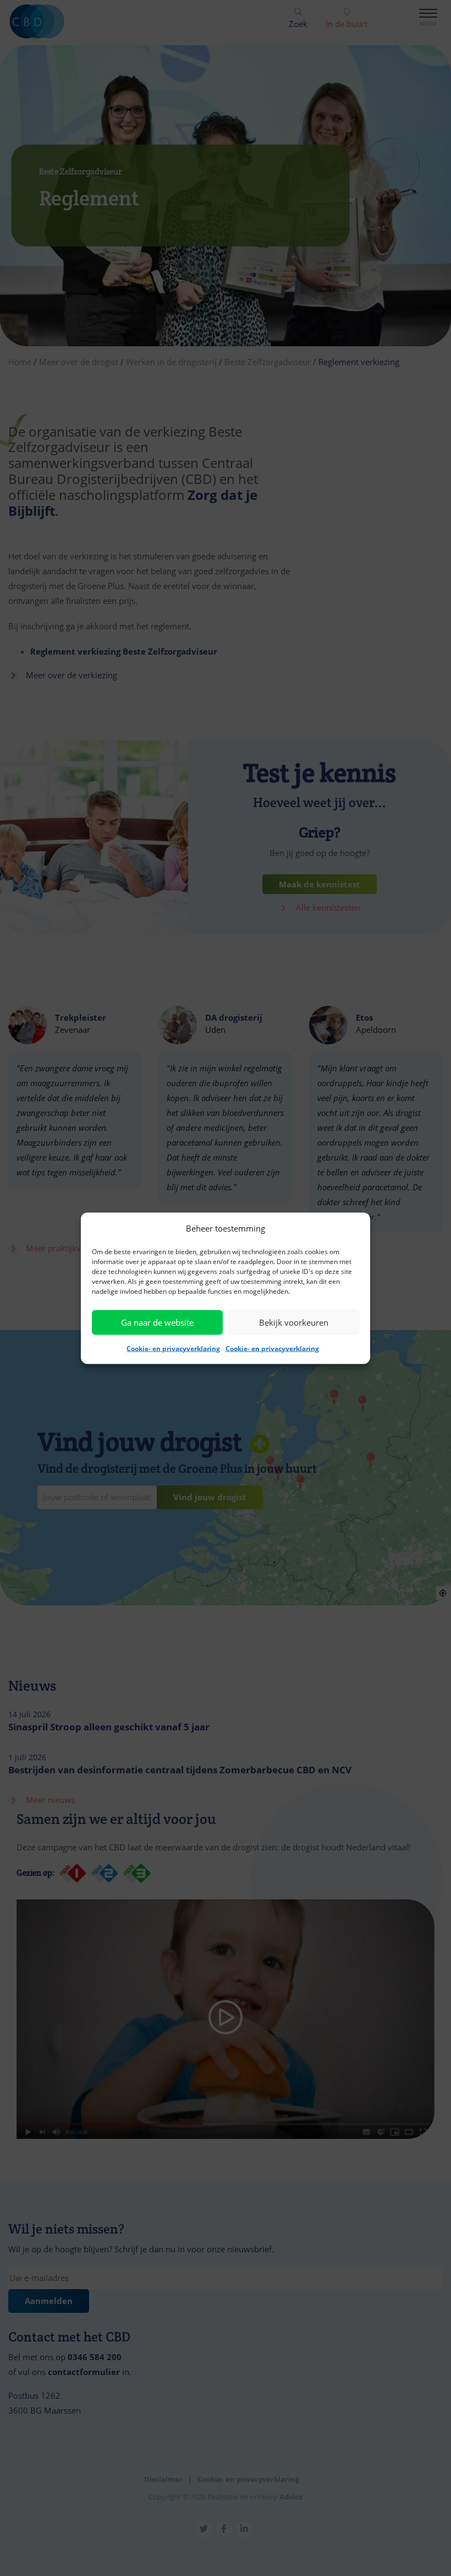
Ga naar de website (157, 1322)
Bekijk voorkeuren (294, 1322)
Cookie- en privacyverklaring (173, 1348)
